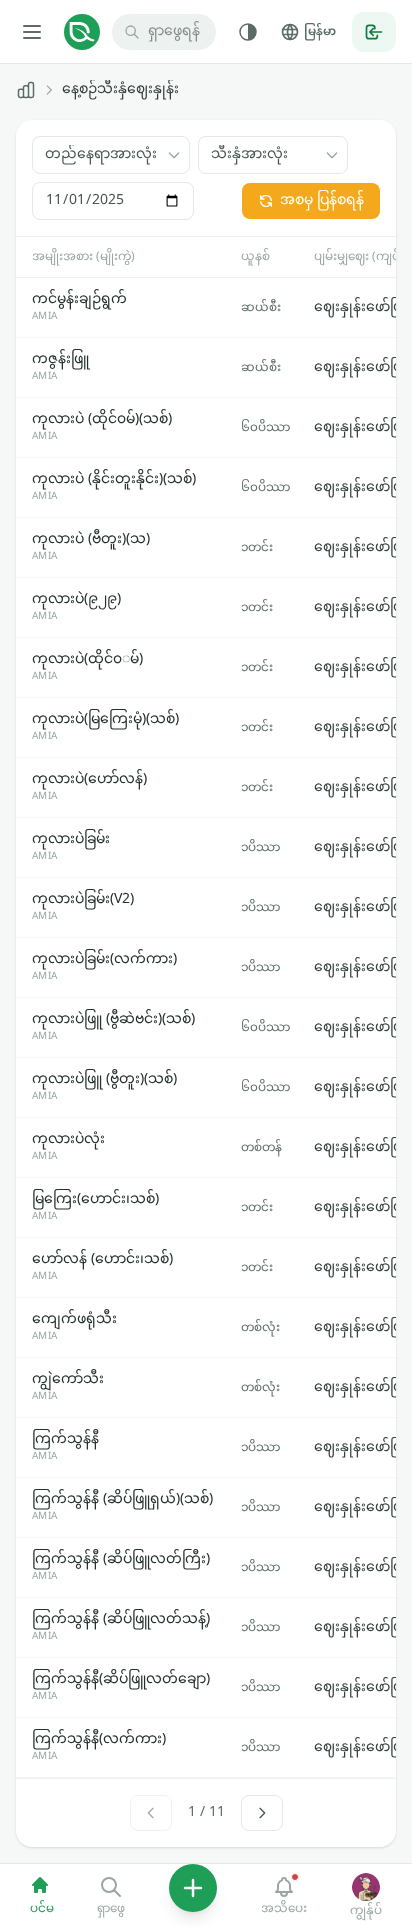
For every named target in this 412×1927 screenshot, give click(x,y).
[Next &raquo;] (262, 1813)
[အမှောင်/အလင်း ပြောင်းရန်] (248, 32)
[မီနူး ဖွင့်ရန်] (32, 32)
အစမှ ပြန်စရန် (322, 200)
